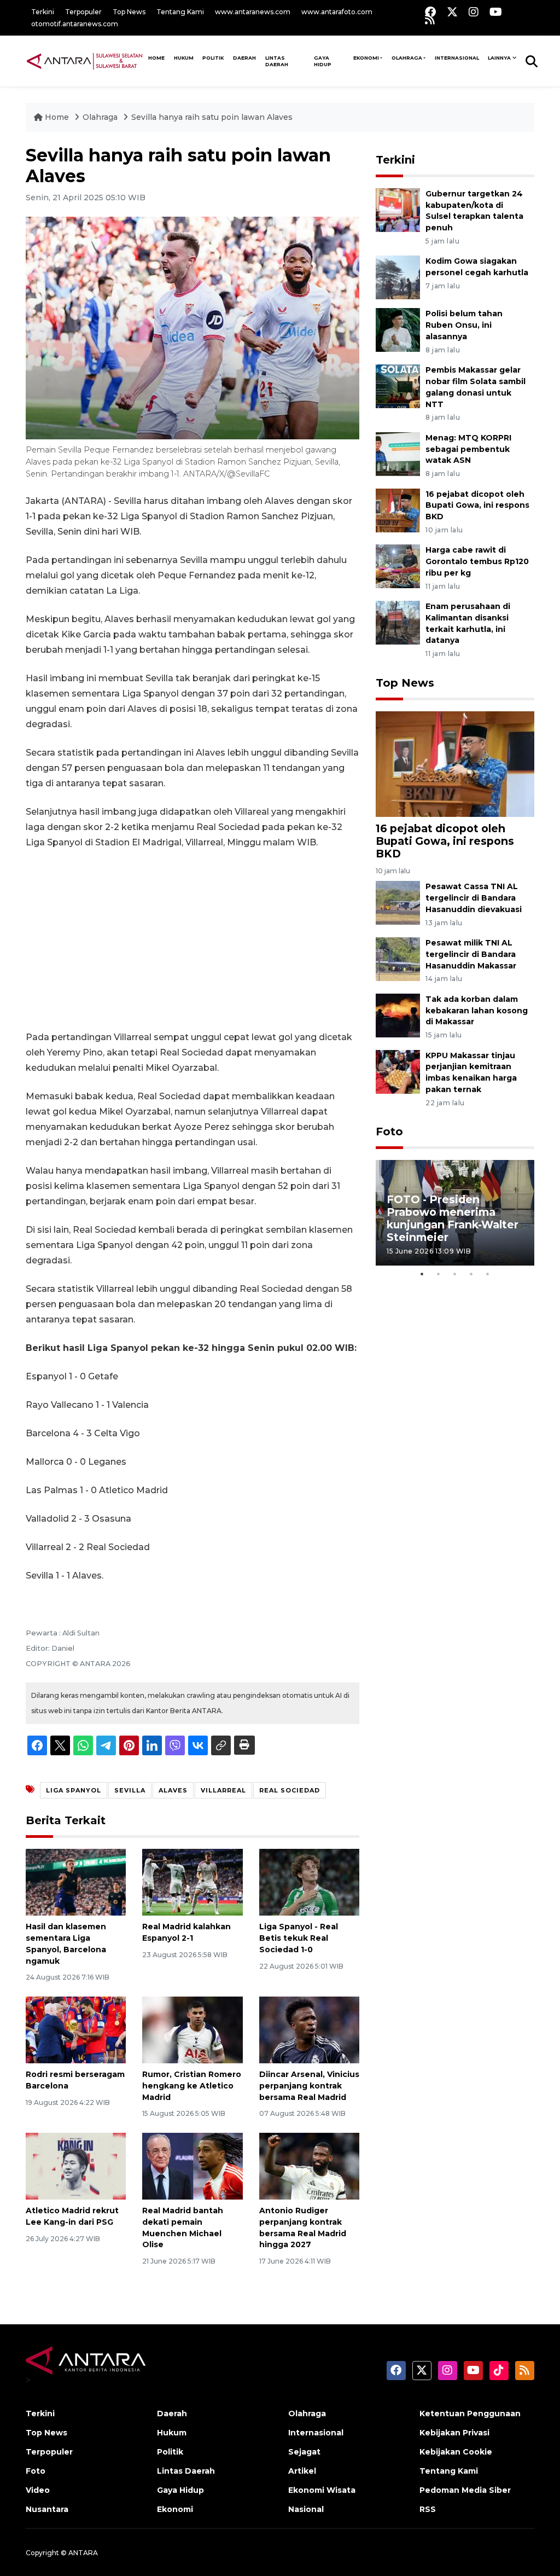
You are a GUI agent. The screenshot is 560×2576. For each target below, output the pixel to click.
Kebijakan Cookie (456, 2452)
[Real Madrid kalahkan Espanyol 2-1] (192, 1881)
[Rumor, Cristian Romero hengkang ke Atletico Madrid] (192, 2029)
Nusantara (47, 2509)
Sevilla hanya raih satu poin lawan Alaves (212, 117)
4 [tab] (471, 1274)
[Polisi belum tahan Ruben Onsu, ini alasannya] (398, 330)
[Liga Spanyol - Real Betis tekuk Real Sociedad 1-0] (309, 1881)
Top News (129, 12)
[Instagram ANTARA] (474, 12)
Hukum (184, 58)
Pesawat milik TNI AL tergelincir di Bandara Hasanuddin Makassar (471, 954)
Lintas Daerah (277, 61)
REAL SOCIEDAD (290, 1790)
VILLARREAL (223, 1790)
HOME (156, 58)
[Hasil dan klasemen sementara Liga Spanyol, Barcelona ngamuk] (76, 1881)
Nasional (306, 2509)
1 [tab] (422, 1274)
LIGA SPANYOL (74, 1790)
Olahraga (407, 58)
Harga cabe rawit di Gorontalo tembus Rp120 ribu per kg (477, 561)
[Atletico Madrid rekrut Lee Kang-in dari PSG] (76, 2165)
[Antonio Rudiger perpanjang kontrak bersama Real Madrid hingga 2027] (309, 2165)
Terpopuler (83, 12)
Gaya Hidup (323, 61)
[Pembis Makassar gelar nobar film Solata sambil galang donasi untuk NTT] (398, 385)
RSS (428, 2509)
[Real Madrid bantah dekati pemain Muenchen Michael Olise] (192, 2165)
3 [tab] (455, 1274)
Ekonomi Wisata (322, 2490)
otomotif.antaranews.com (75, 24)
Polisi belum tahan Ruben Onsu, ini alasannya (464, 325)
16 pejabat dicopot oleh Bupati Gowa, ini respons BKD (477, 506)
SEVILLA (130, 1790)
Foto (389, 1132)
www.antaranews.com (253, 12)
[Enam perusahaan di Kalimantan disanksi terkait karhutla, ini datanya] (398, 622)
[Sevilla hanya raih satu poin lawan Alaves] (455, 763)
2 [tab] (439, 1274)
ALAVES (173, 1790)
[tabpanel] (455, 1213)
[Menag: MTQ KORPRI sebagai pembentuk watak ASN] (398, 453)
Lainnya (499, 58)
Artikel (302, 2471)
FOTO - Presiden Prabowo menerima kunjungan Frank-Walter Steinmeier (453, 1218)
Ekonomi (366, 58)
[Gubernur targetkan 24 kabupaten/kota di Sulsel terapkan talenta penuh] (398, 209)
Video (38, 2490)
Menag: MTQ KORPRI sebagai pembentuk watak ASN (468, 449)
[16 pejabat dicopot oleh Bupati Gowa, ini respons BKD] (398, 510)
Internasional (457, 58)
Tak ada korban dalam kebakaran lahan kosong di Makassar (477, 1011)
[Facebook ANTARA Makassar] (430, 12)
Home (57, 117)
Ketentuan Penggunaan (470, 2413)
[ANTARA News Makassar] (84, 61)
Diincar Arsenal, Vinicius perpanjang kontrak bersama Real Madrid (309, 2086)
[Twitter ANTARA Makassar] (452, 12)
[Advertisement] (192, 940)
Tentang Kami (180, 12)
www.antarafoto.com (337, 12)
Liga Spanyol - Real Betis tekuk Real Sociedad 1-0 (299, 1938)
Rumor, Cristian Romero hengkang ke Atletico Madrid (192, 2086)
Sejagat (304, 2452)
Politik (213, 58)
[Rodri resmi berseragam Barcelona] (76, 2029)
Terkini (43, 12)
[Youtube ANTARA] (496, 12)
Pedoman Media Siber (465, 2490)
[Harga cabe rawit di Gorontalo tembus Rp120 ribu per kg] (398, 566)
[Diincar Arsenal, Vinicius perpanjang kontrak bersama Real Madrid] (309, 2029)
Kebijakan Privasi (454, 2433)
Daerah (244, 58)
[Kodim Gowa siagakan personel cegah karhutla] (398, 277)
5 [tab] (488, 1274)
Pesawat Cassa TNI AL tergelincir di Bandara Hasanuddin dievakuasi (474, 898)
